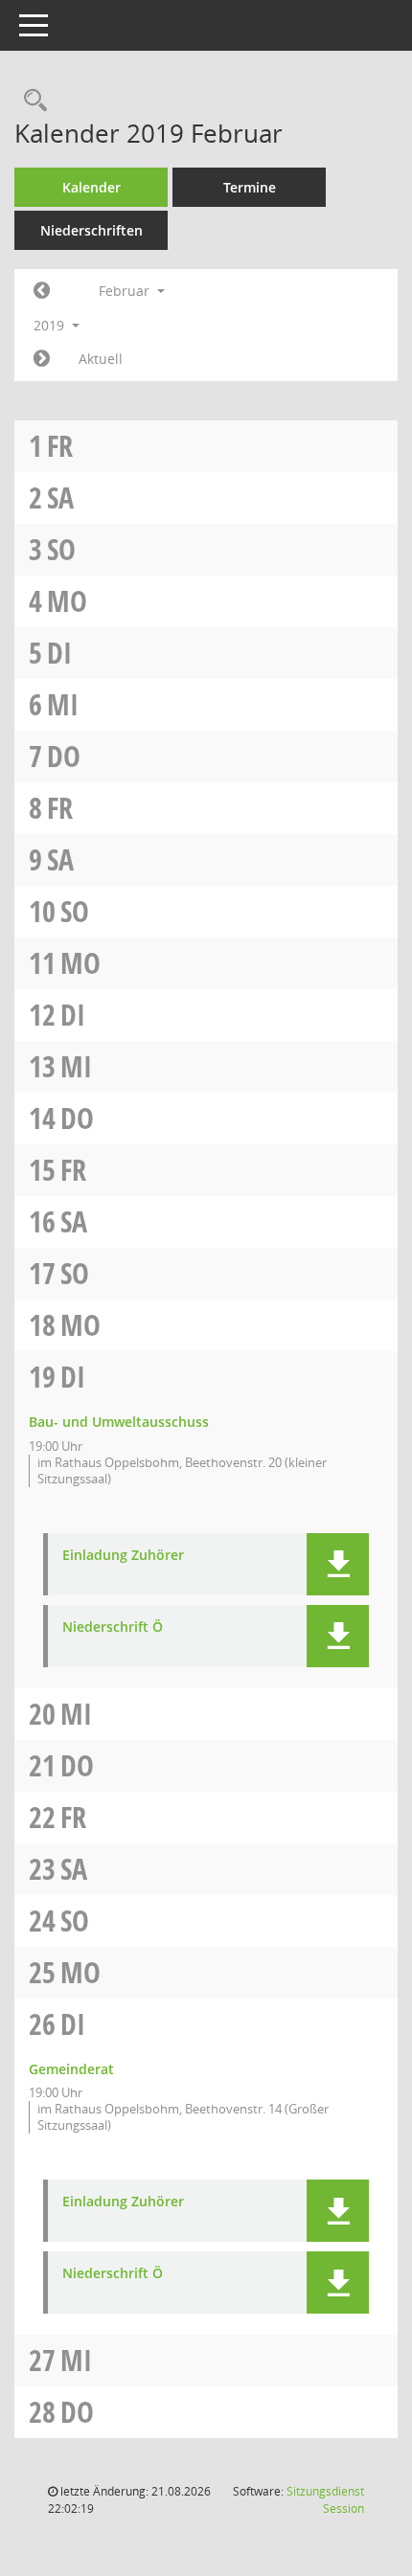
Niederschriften (92, 230)
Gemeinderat (71, 2069)
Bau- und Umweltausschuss (119, 1422)
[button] (338, 1564)
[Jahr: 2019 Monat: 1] (42, 291)
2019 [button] (51, 325)
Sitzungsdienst (325, 2500)
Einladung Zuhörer (123, 1556)
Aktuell (101, 359)
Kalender (92, 187)
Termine (250, 187)
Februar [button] (126, 291)
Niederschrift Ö (113, 1627)
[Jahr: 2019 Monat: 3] (42, 359)
